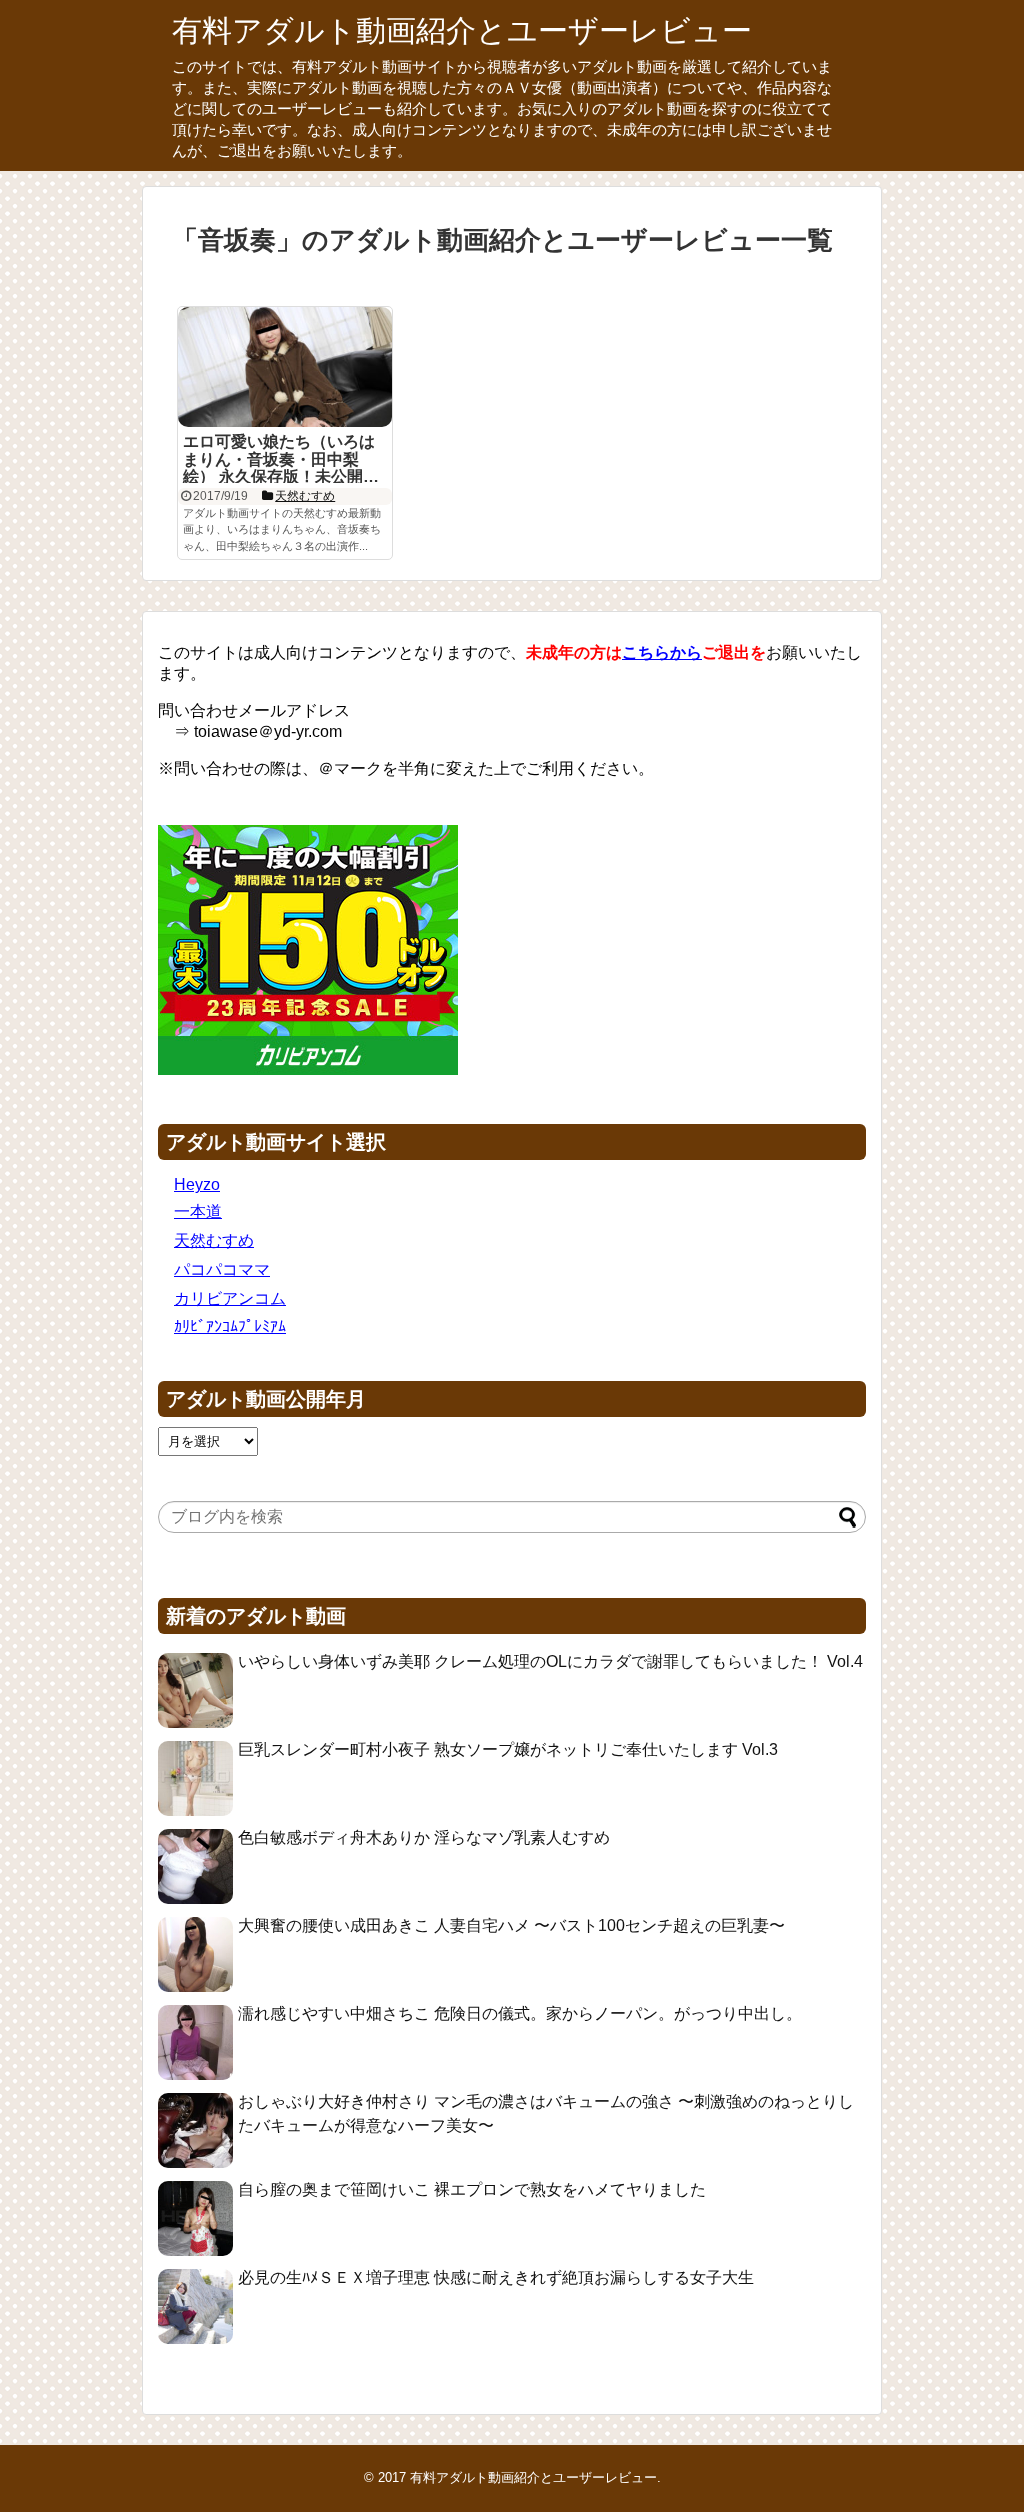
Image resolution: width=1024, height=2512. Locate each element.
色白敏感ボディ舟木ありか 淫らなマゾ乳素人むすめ (424, 1837)
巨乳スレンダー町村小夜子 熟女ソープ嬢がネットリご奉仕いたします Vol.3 (508, 1749)
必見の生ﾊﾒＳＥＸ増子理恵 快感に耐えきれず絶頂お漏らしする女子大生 (496, 2277)
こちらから (662, 652)
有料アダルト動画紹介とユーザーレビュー (462, 30)
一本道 (198, 1211)
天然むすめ (214, 1240)
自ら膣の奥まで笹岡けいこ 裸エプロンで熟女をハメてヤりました (472, 2189)
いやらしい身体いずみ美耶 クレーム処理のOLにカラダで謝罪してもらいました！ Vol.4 (550, 1661)
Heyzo (197, 1184)
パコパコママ (222, 1269)
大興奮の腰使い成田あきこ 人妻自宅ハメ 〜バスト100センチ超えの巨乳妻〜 (511, 1925)
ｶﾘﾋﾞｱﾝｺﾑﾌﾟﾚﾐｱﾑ (230, 1326)
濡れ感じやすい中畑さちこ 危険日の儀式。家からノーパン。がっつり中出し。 (520, 2013)
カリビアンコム (230, 1298)
